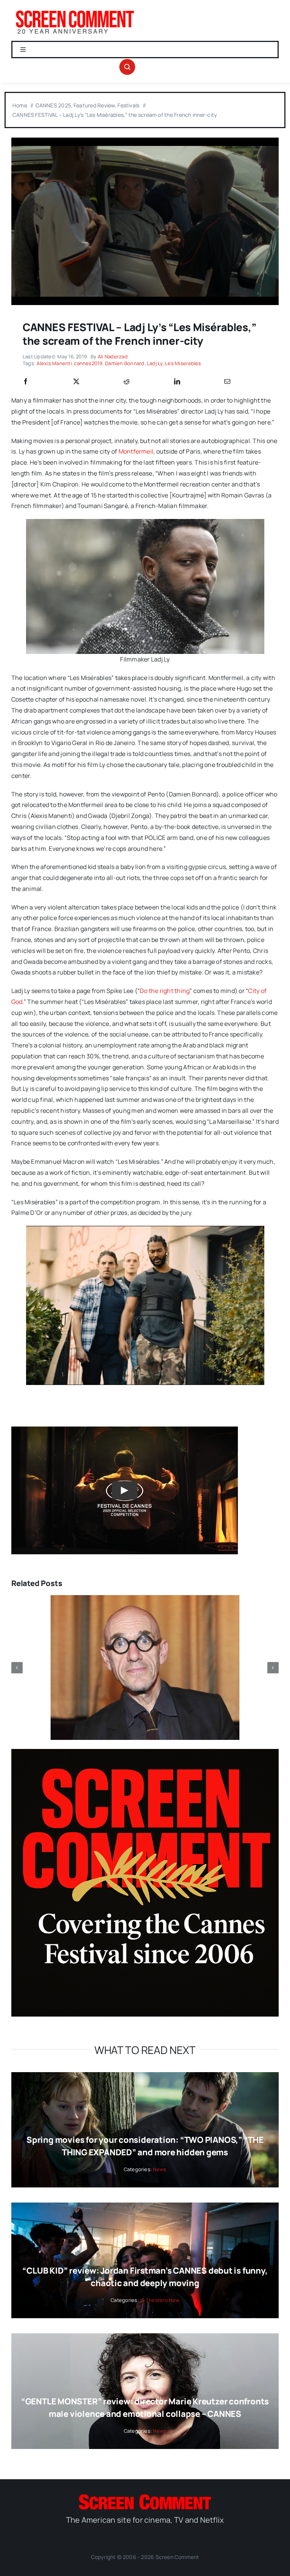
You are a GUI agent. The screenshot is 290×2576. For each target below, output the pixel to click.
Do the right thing (165, 991)
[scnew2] (75, 11)
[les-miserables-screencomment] (145, 141)
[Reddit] (126, 382)
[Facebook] (26, 382)
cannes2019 (88, 363)
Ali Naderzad (113, 356)
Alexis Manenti (54, 363)
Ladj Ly (155, 363)
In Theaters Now (160, 2300)
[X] (76, 382)
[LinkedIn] (177, 382)
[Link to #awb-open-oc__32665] (127, 67)
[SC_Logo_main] (145, 2497)
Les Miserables (183, 363)
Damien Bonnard (125, 363)
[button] (17, 1668)
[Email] (227, 382)
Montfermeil (136, 451)
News (160, 2169)
